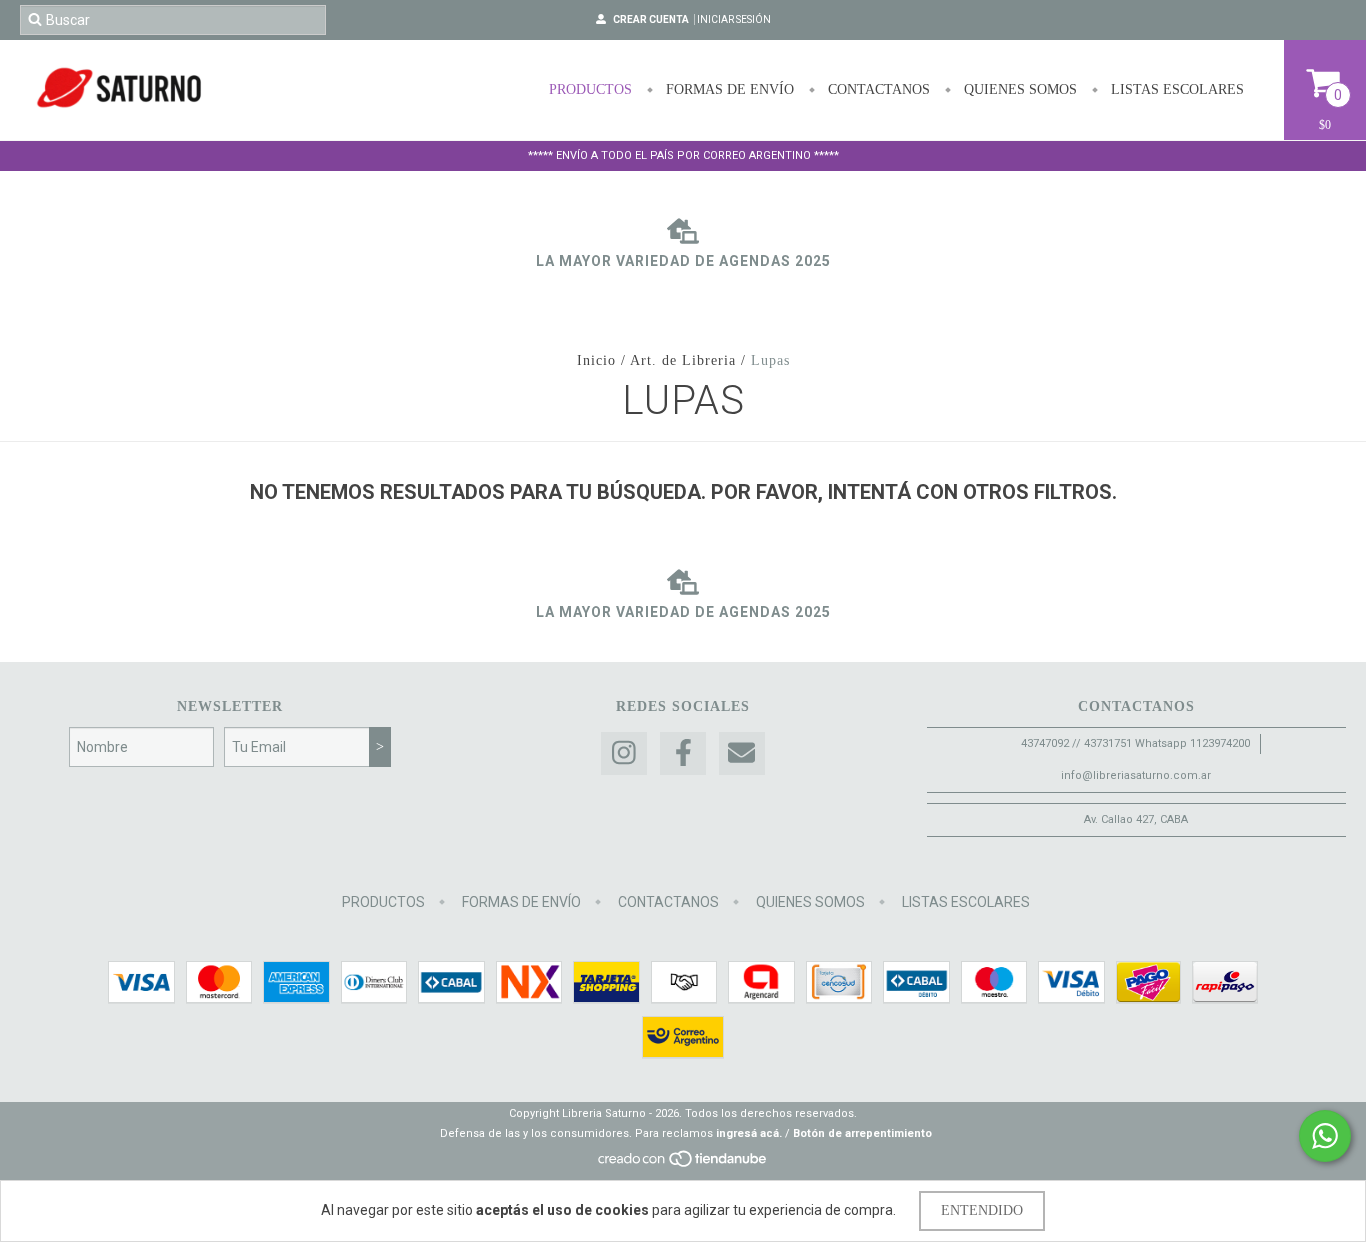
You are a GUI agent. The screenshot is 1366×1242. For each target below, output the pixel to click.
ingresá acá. (749, 1133)
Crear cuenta (651, 19)
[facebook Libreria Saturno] (683, 753)
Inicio (596, 360)
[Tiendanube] (683, 1164)
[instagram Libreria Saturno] (624, 753)
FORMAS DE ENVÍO (728, 89)
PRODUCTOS (590, 89)
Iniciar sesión (734, 19)
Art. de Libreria (683, 360)
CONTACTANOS (877, 89)
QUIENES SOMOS (1018, 89)
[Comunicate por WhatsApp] (1325, 1136)
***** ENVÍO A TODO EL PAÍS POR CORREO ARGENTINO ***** (683, 155)
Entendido (982, 1210)
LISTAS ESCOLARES (1175, 89)
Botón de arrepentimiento (862, 1133)
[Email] (742, 753)
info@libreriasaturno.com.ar (1136, 775)
